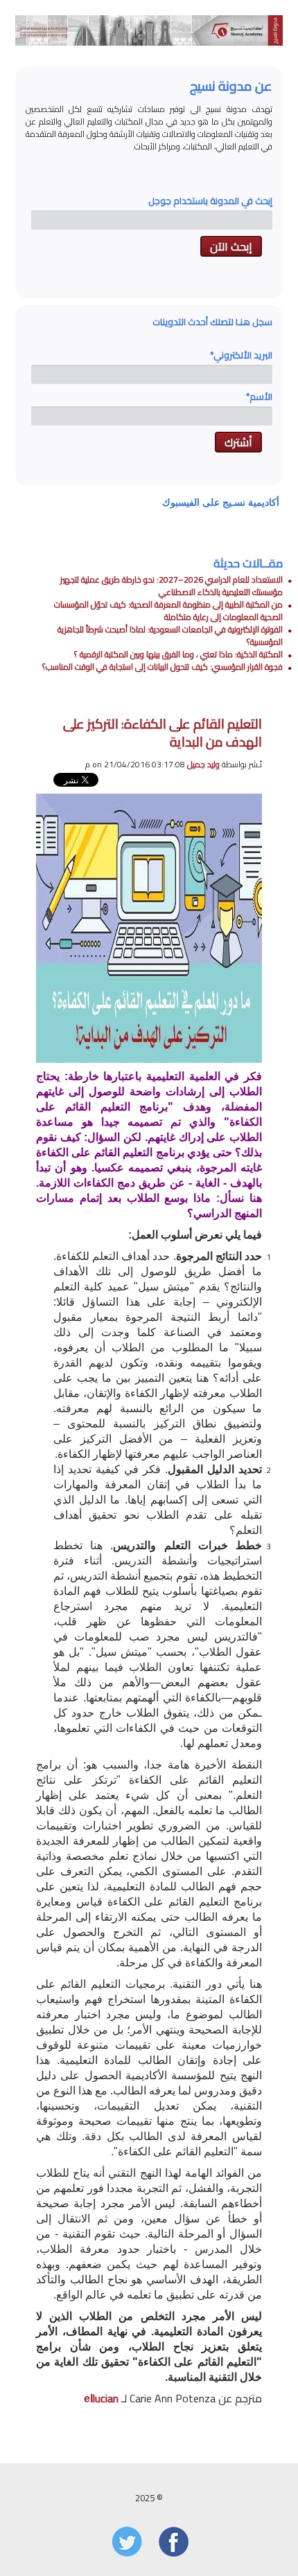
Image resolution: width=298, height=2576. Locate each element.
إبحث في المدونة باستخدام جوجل (210, 201)
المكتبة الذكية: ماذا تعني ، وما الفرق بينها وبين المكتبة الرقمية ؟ (178, 654)
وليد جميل (203, 764)
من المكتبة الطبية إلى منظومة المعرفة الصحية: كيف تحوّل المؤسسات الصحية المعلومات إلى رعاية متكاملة (168, 611)
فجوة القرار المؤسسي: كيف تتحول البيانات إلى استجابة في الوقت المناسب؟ (163, 667)
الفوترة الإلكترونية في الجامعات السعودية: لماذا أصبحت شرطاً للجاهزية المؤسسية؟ (170, 636)
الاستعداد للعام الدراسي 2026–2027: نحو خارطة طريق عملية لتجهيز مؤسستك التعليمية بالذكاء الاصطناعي (172, 586)
